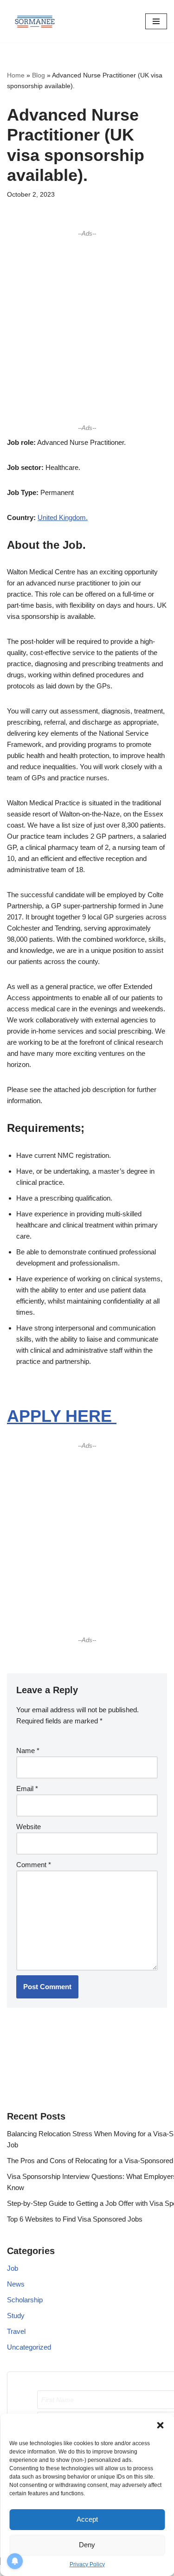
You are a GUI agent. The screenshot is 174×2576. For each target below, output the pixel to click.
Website (29, 1827)
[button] (160, 2425)
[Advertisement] (87, 331)
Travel (16, 2331)
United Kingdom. (63, 517)
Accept (87, 2519)
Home (16, 75)
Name (28, 1751)
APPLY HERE (62, 1416)
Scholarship (25, 2300)
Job (13, 2268)
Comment (34, 1865)
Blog (39, 75)
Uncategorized (29, 2347)
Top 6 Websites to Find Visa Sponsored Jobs (75, 2219)
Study (16, 2316)
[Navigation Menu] (156, 21)
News (16, 2284)
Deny (87, 2545)
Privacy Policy (87, 2564)
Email (27, 1789)
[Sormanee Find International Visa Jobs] (35, 21)
